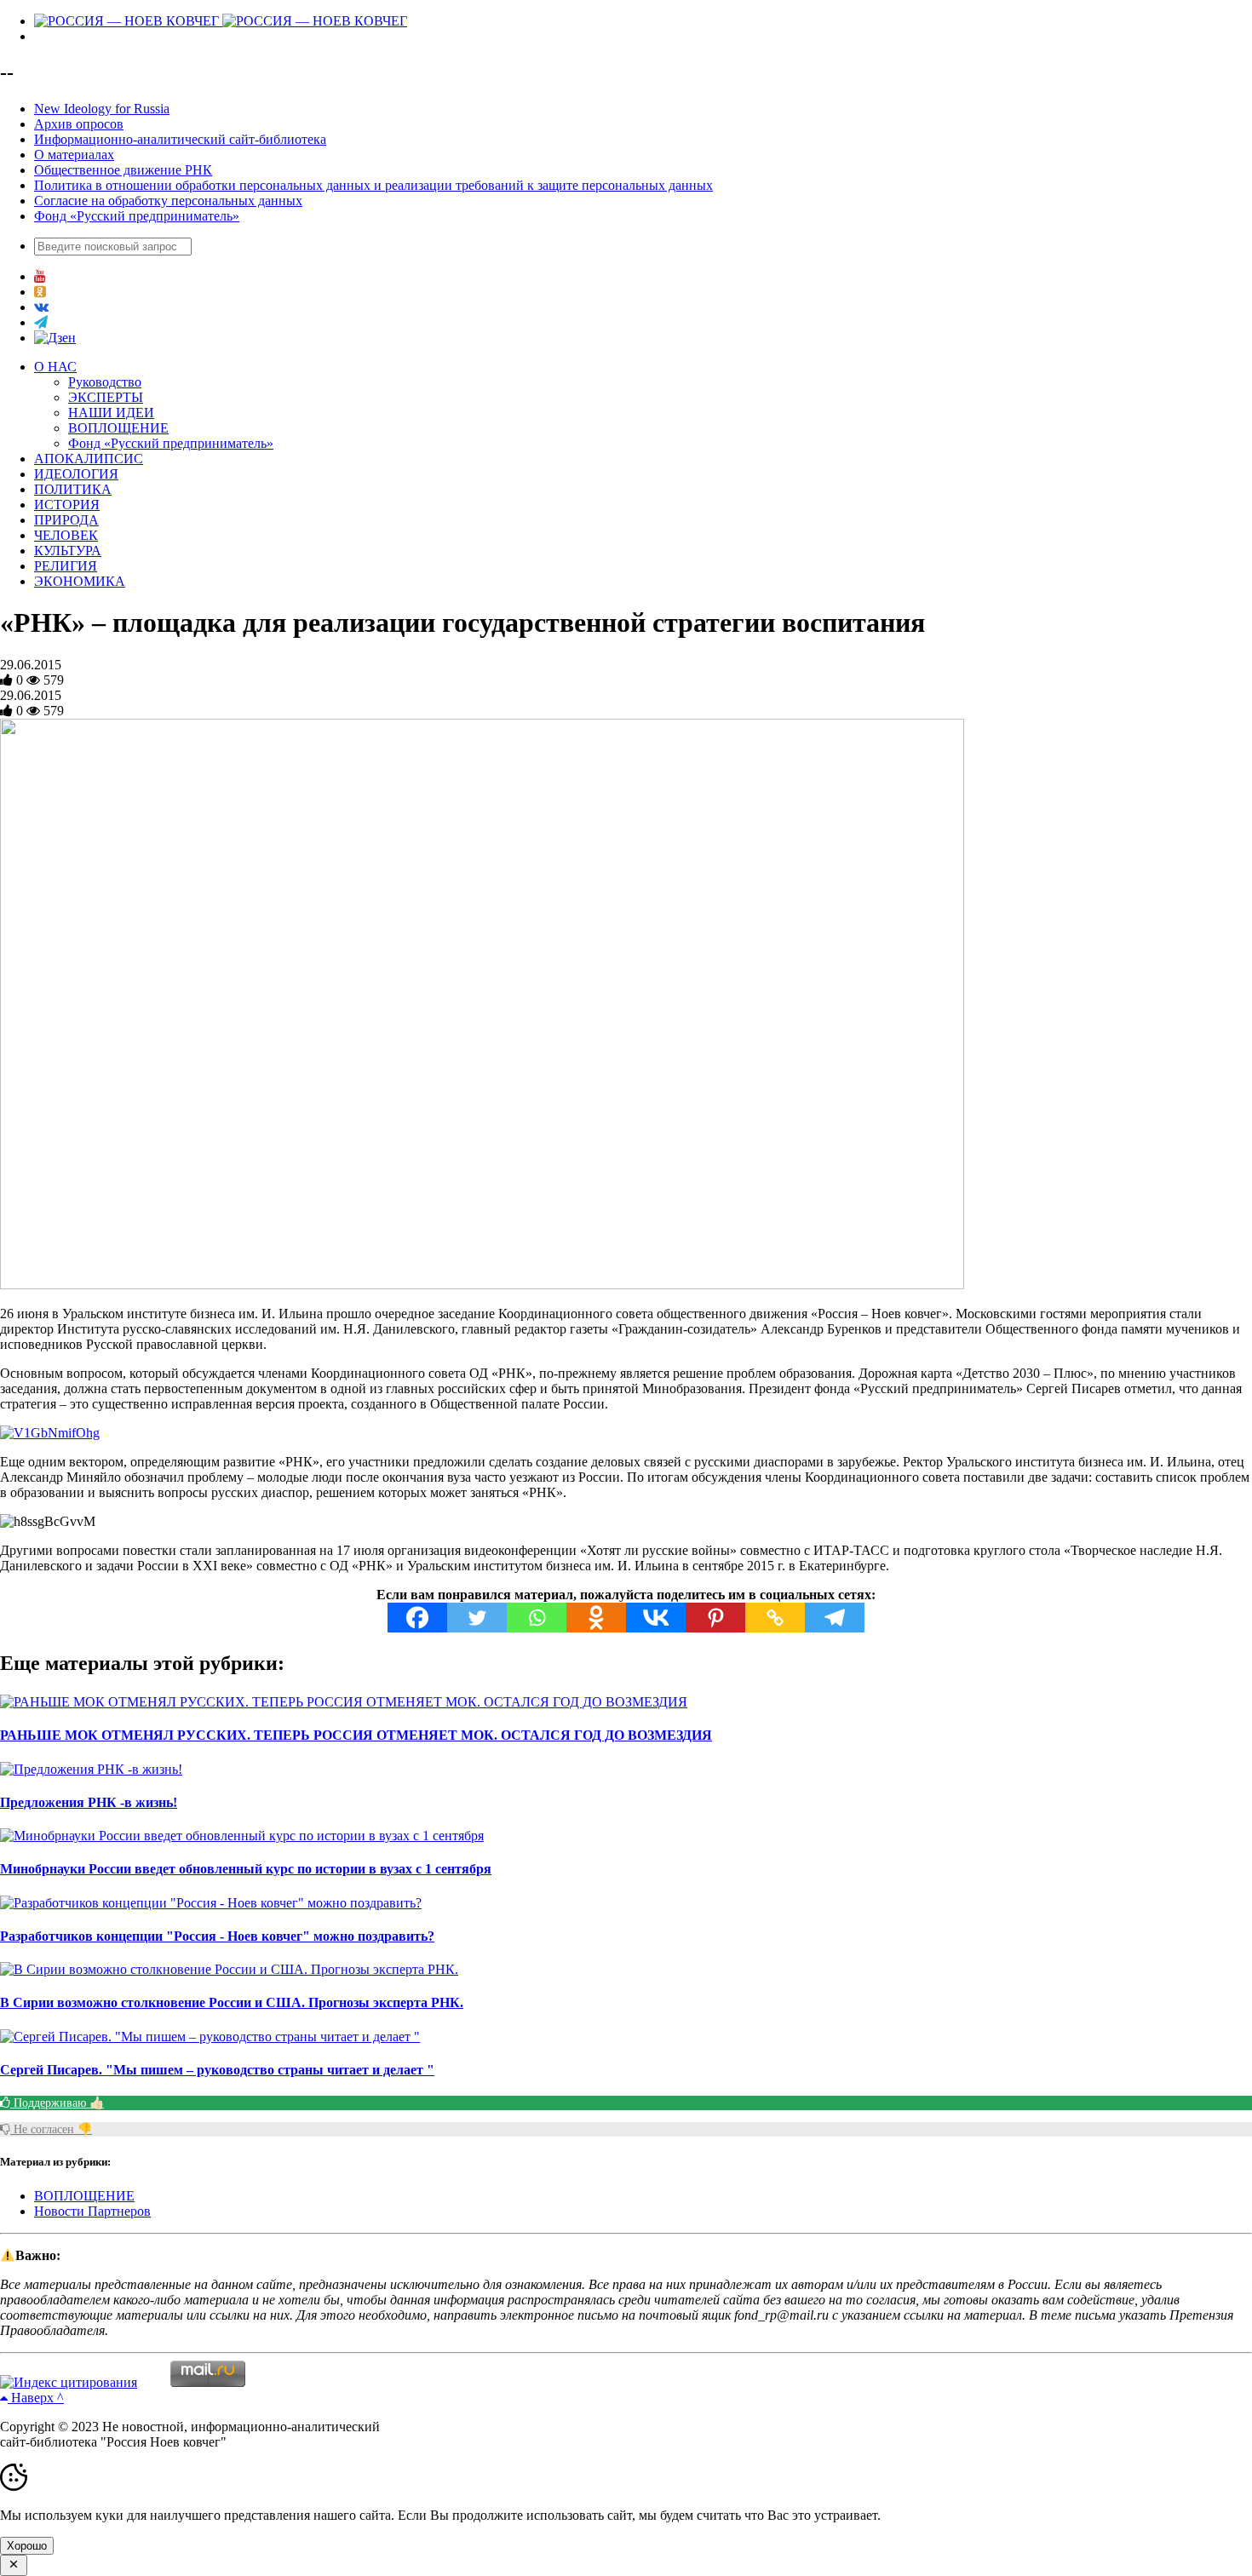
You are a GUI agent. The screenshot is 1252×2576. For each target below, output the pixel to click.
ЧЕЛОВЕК (66, 535)
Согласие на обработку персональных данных (168, 201)
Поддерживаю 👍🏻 (57, 2103)
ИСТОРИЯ (67, 505)
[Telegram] (835, 1618)
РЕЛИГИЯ (66, 566)
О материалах (74, 155)
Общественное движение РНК (123, 170)
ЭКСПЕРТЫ (106, 397)
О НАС (55, 367)
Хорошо (27, 2546)
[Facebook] (417, 1618)
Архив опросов (79, 124)
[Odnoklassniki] (596, 1618)
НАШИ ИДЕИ (111, 413)
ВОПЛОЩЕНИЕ (118, 428)
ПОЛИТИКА (73, 489)
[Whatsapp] (537, 1618)
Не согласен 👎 (51, 2129)
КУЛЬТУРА (68, 551)
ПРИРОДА (66, 520)
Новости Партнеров (92, 2211)
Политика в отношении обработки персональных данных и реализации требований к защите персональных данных (373, 185)
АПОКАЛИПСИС (89, 459)
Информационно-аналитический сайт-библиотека (180, 139)
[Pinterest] (715, 1618)
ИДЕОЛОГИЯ (76, 474)
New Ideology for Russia (102, 109)
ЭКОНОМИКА (80, 581)
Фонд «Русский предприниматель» (137, 216)
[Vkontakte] (656, 1618)
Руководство (105, 382)
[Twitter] (477, 1618)
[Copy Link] (775, 1618)
